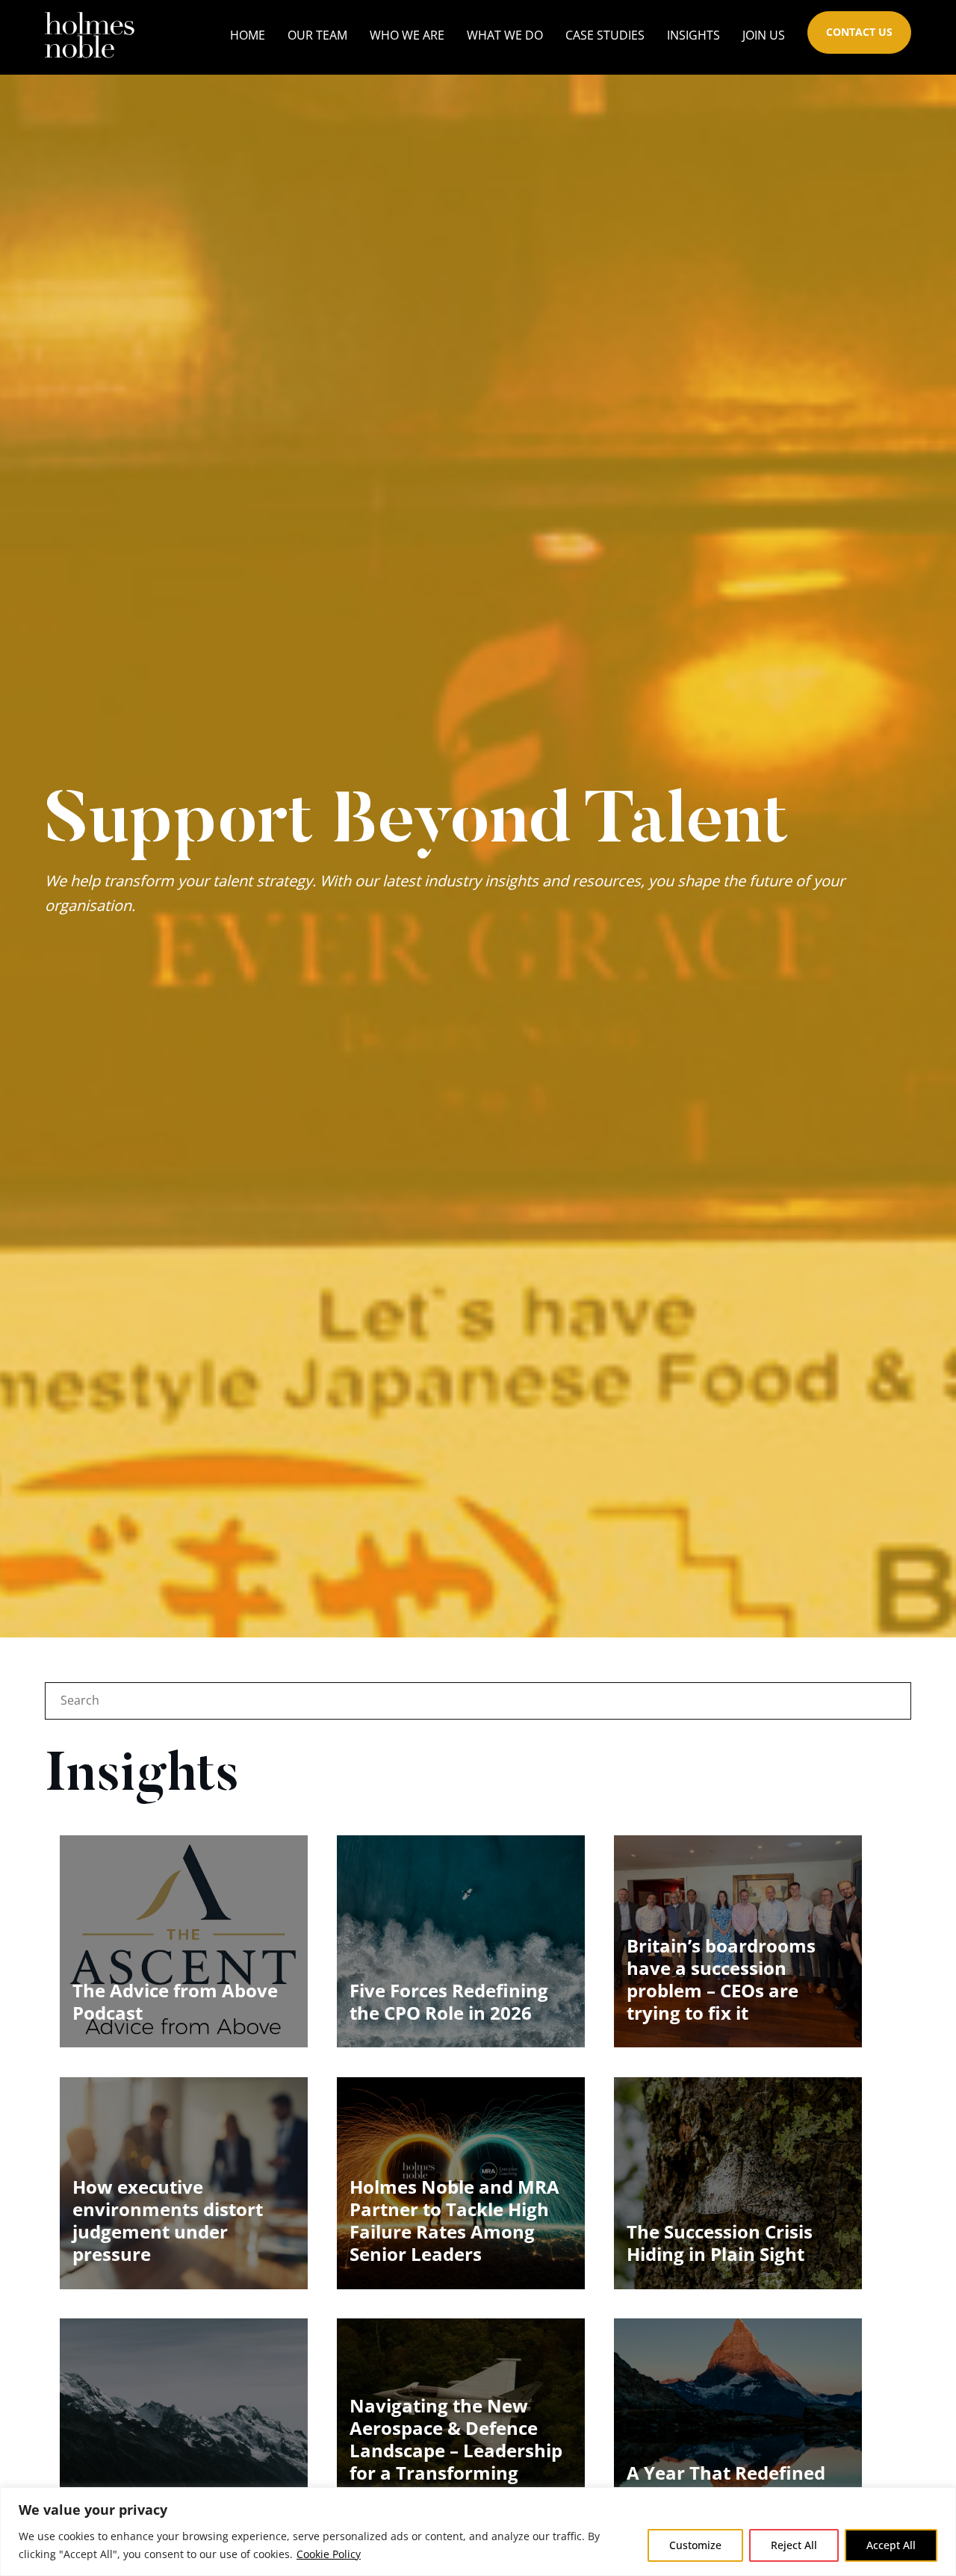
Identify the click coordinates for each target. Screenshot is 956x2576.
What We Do (505, 35)
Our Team (317, 35)
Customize (695, 2545)
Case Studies (605, 35)
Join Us (764, 35)
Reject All (794, 2545)
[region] (478, 2532)
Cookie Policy (329, 2554)
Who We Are (407, 35)
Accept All (891, 2545)
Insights (693, 35)
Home (248, 35)
